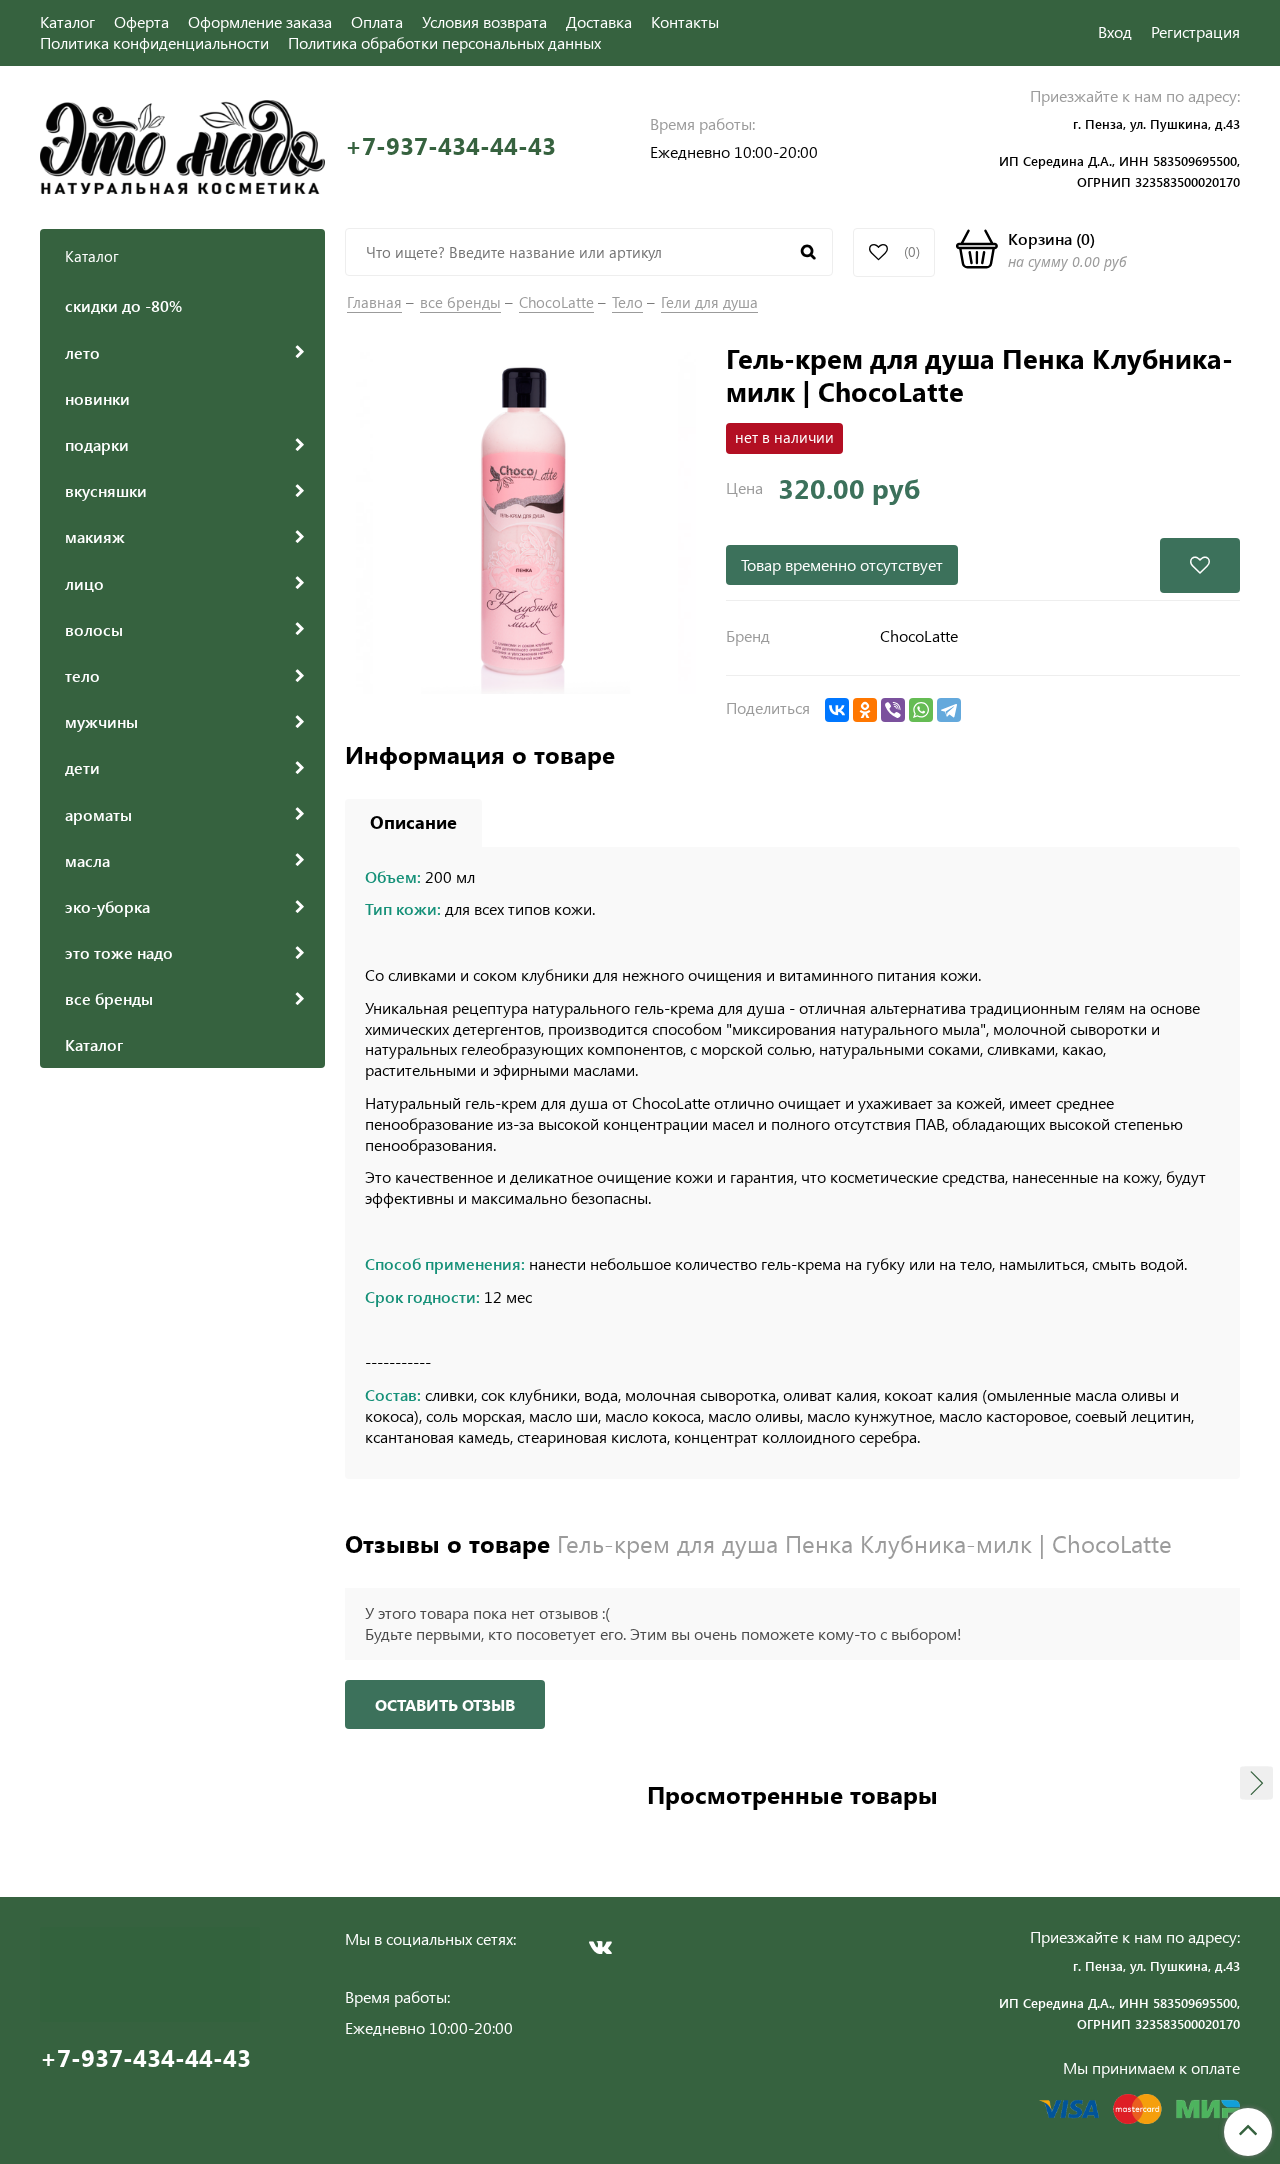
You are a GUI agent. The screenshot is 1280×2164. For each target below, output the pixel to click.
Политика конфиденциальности (154, 42)
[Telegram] (949, 710)
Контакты (685, 21)
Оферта (141, 21)
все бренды (460, 302)
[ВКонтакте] (837, 710)
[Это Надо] (182, 144)
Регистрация (1195, 31)
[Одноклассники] (865, 710)
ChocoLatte (556, 302)
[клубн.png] (525, 520)
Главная (374, 302)
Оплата (377, 21)
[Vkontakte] (600, 1947)
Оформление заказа (260, 21)
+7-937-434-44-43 (450, 145)
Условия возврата (484, 21)
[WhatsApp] (921, 710)
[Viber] (893, 710)
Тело (627, 302)
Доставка (599, 21)
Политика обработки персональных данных (444, 42)
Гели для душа (709, 302)
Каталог (67, 21)
